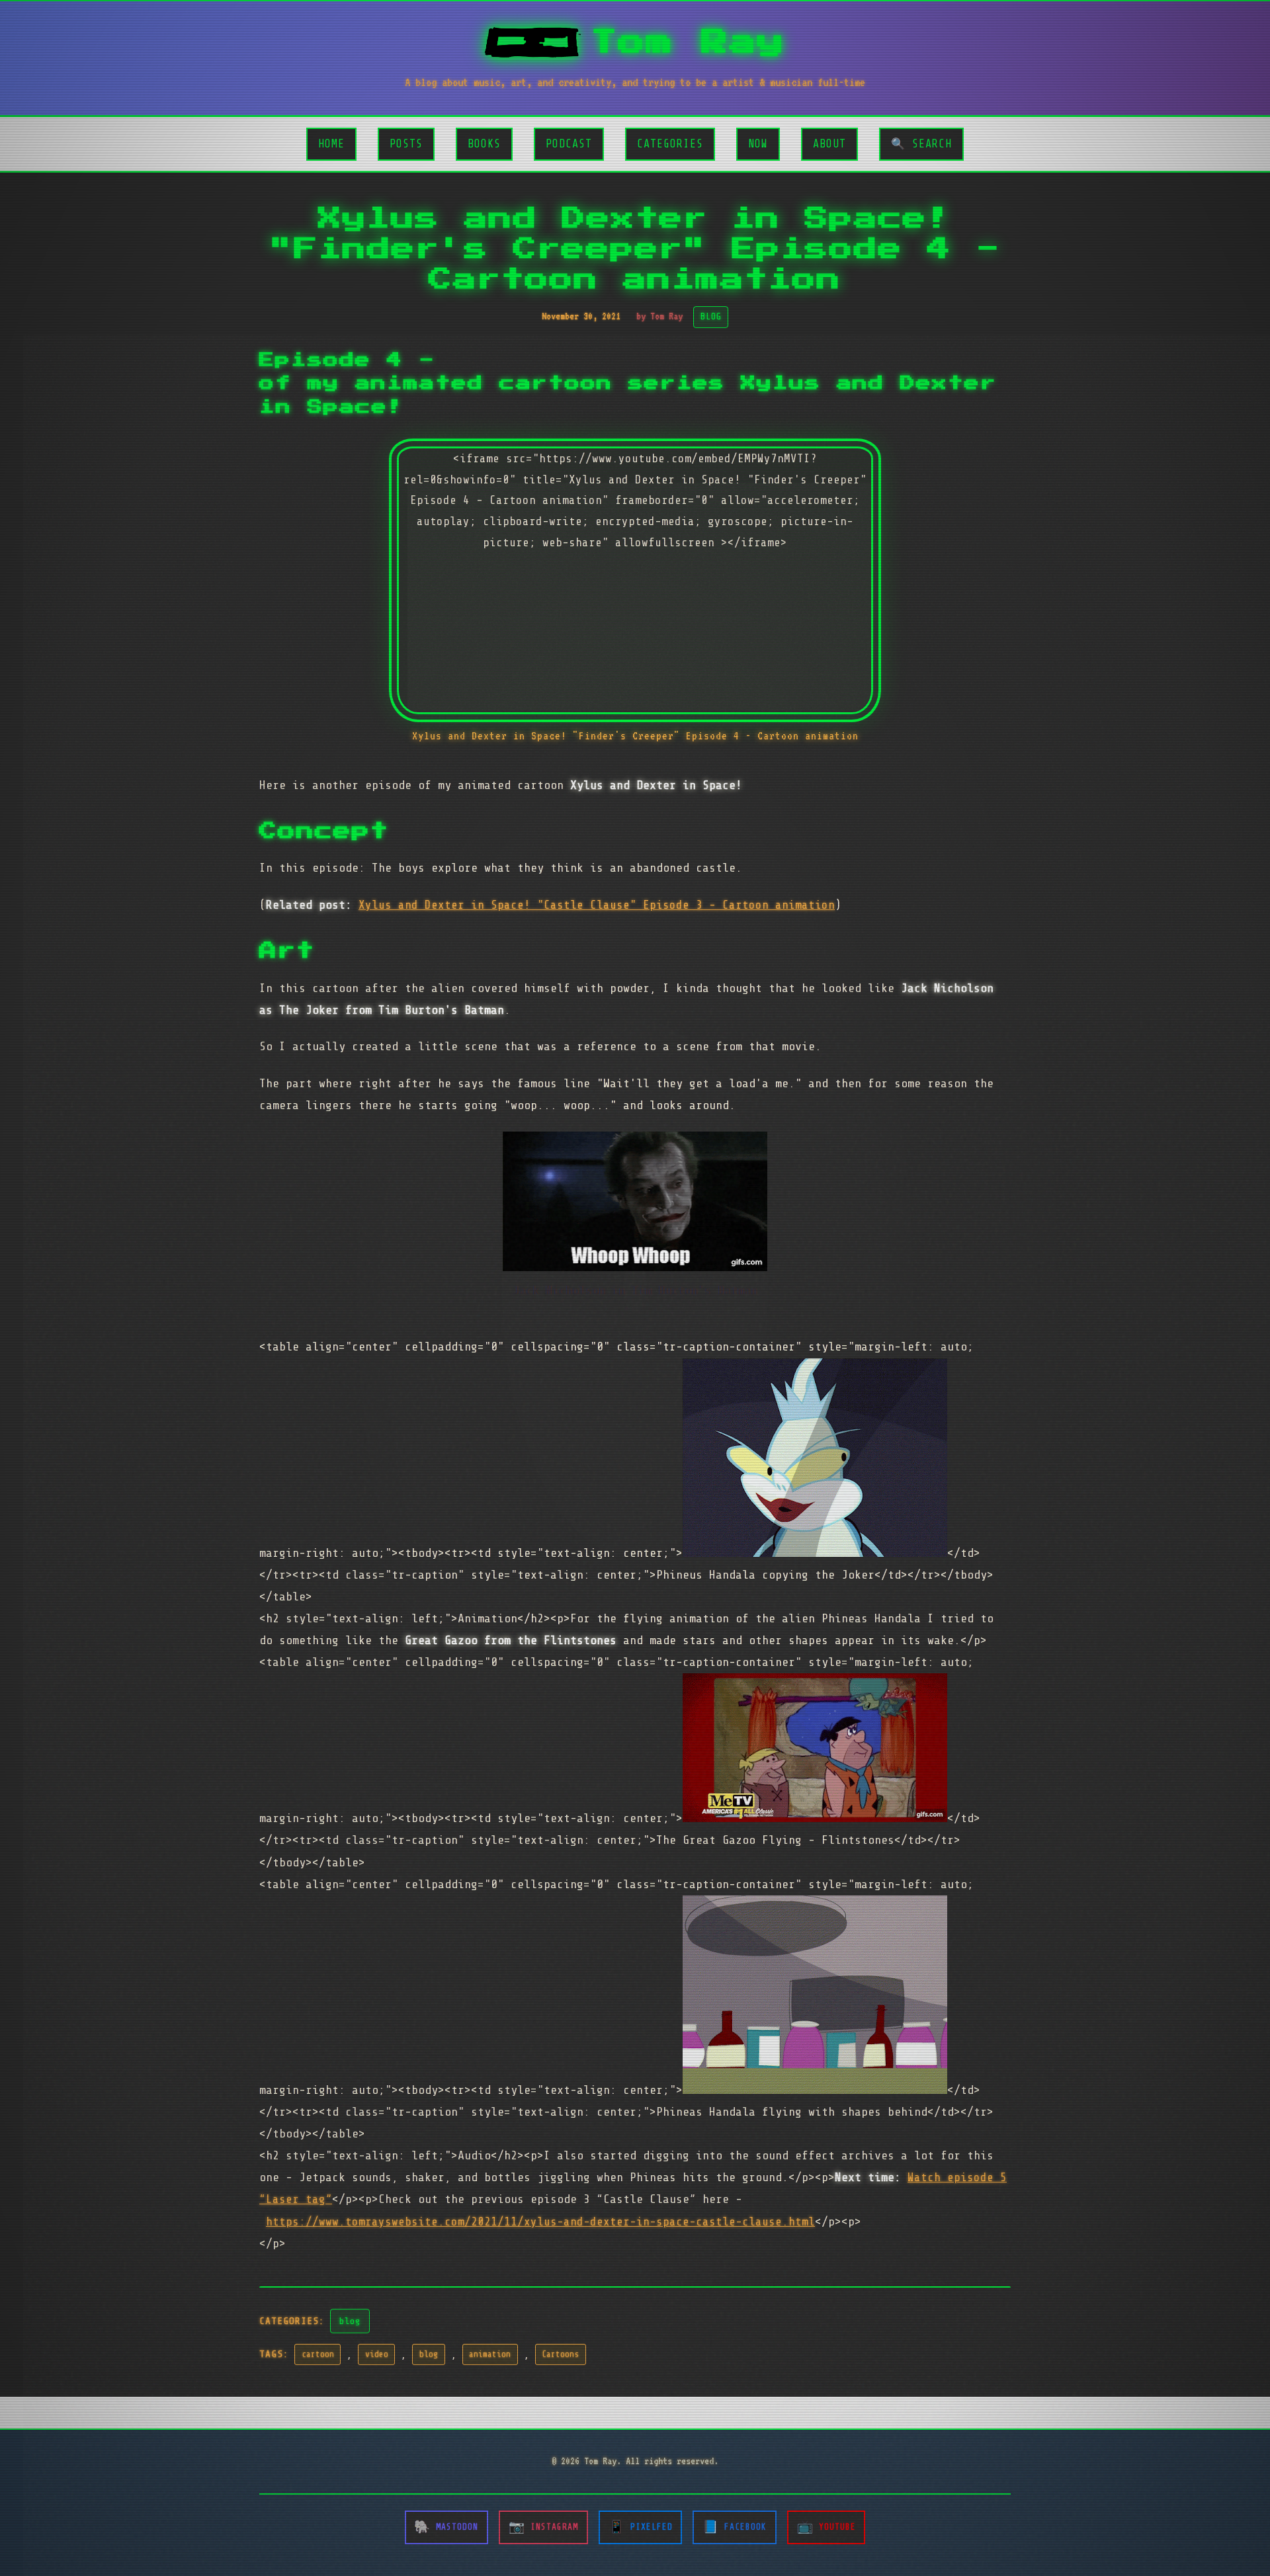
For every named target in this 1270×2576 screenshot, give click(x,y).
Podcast (569, 144)
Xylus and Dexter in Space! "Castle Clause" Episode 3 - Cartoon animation (597, 905)
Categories (670, 144)
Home (331, 144)
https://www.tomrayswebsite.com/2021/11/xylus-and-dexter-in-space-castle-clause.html (540, 2222)
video (377, 2354)
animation (490, 2354)
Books (484, 144)
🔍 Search (921, 144)
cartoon (318, 2354)
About (829, 144)
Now (758, 144)
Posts (406, 144)
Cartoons (560, 2354)
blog (350, 2321)
